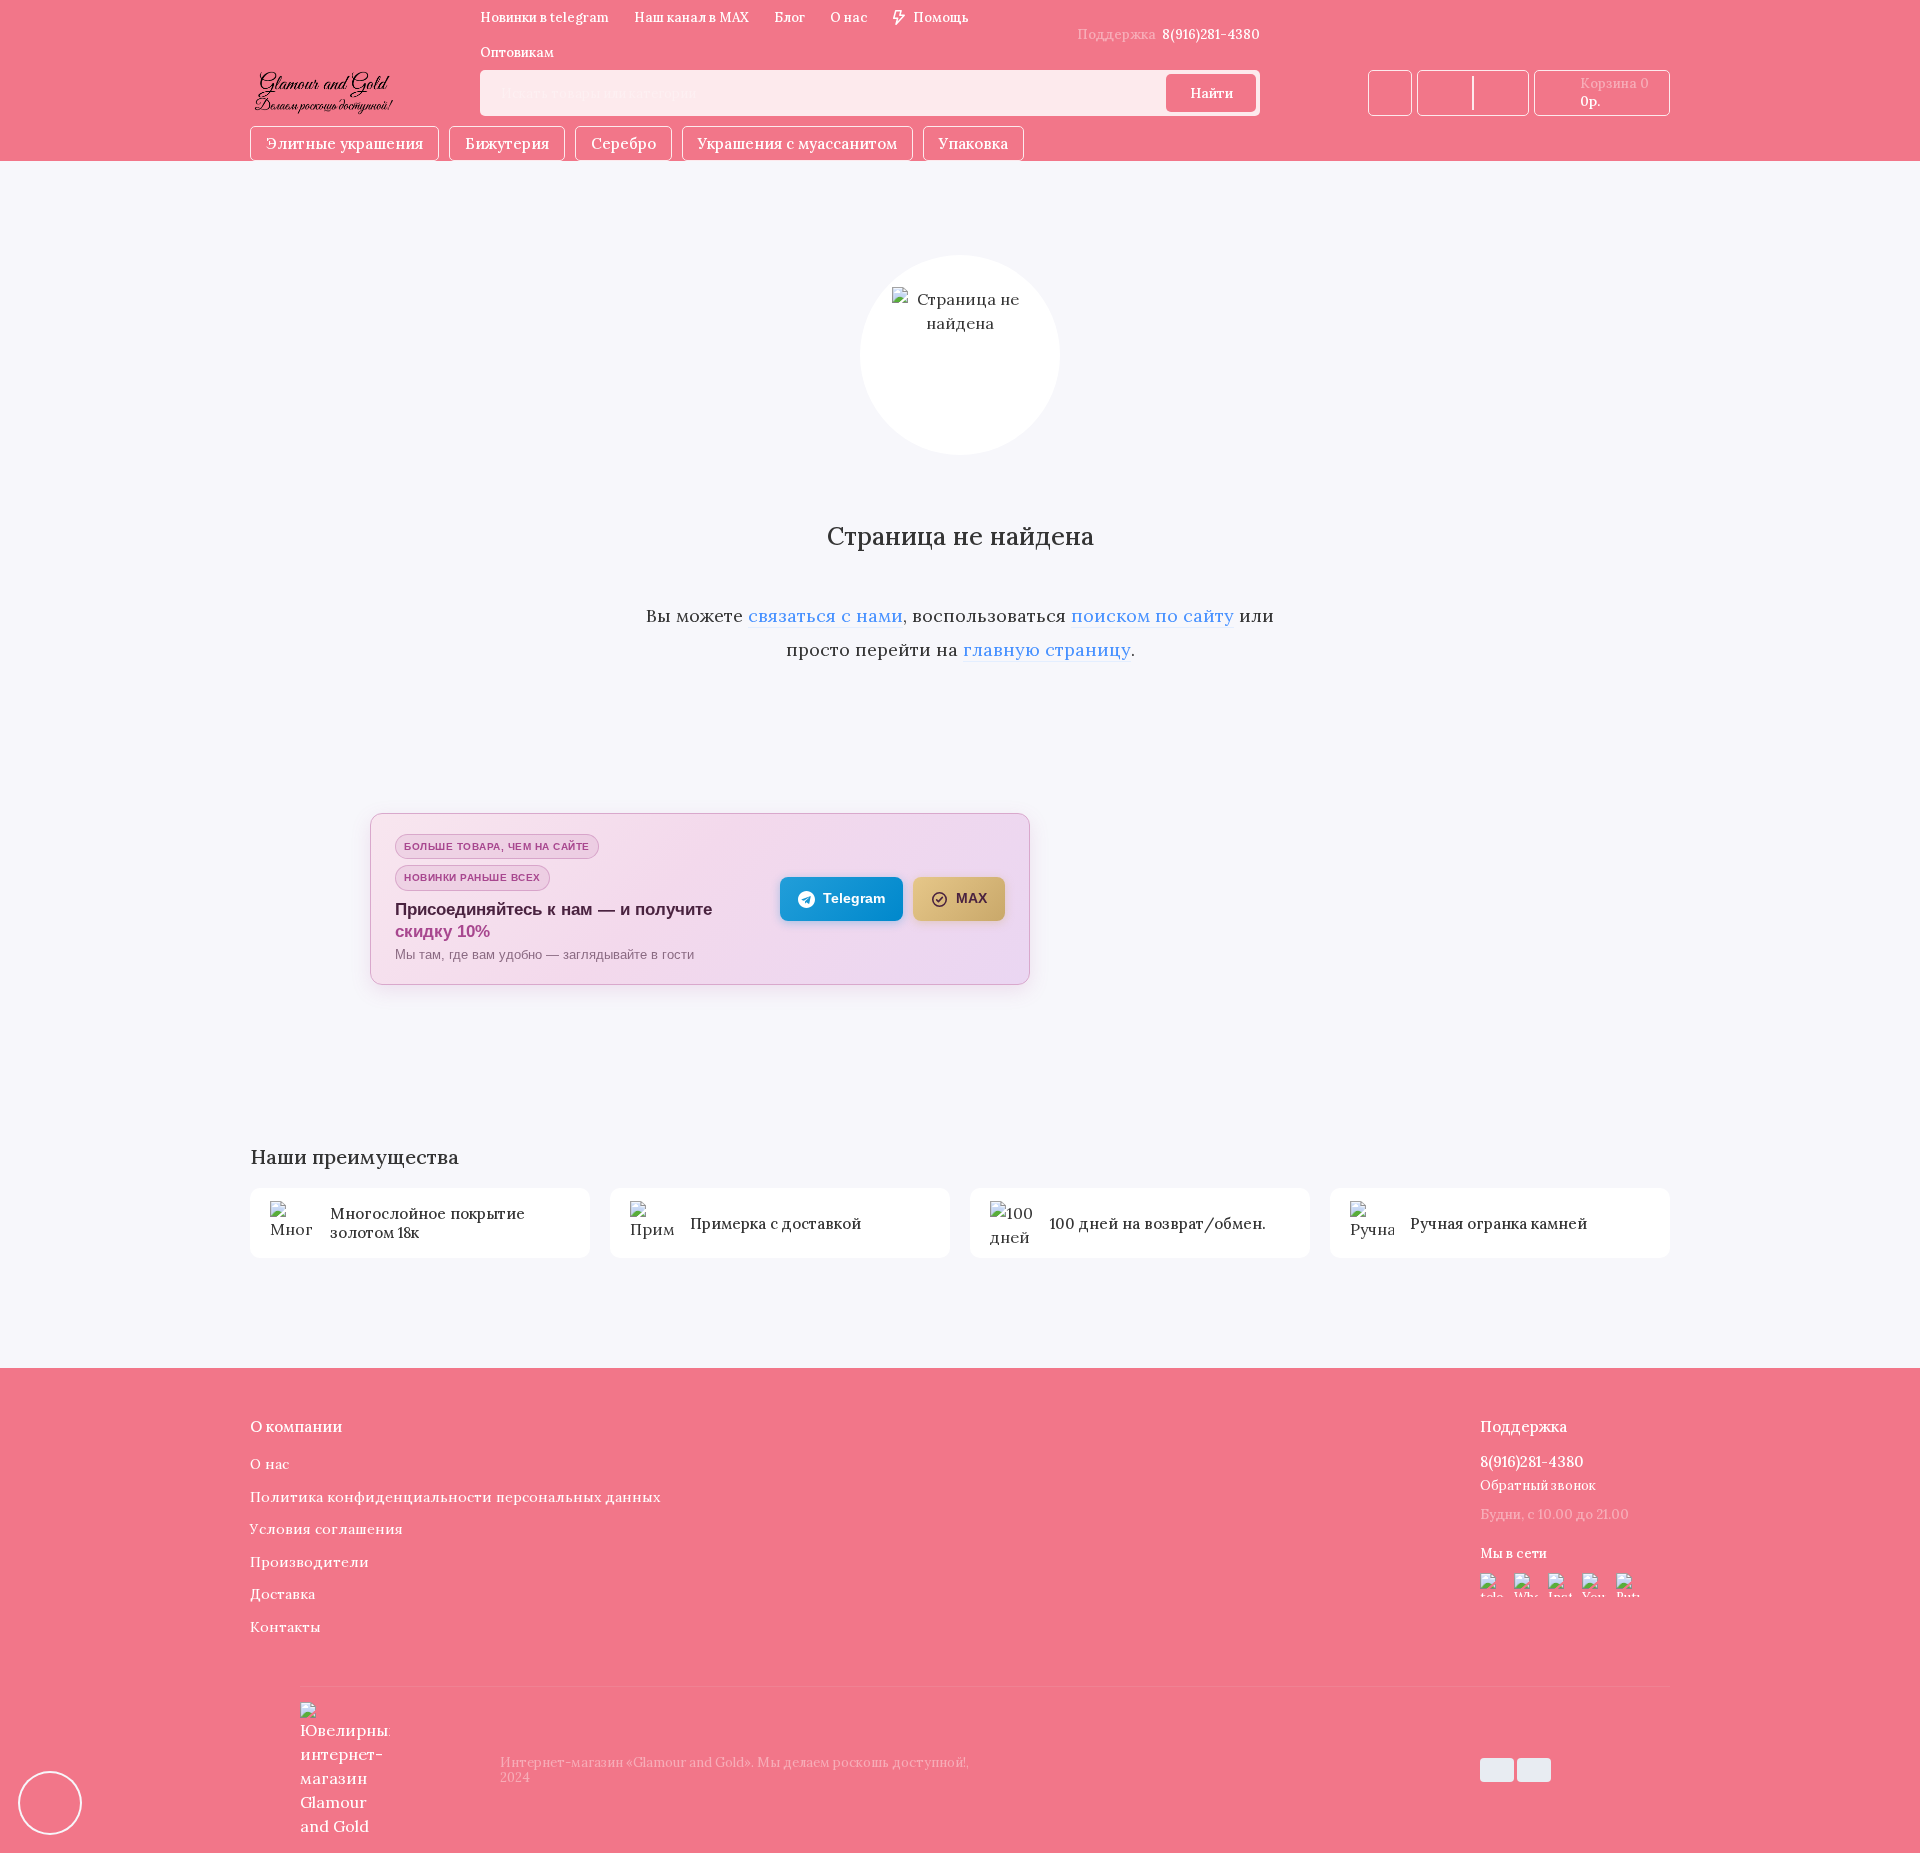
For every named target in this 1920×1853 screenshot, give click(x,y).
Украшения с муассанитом (797, 143)
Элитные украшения (344, 143)
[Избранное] (1501, 93)
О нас (849, 17)
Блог (789, 17)
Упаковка (973, 143)
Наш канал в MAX (691, 17)
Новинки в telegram (544, 17)
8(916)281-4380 (1168, 34)
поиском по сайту (1152, 615)
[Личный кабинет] (1390, 93)
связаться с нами (825, 615)
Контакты (285, 1627)
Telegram (854, 898)
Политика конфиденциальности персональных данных (455, 1497)
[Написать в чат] (50, 1803)
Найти (1211, 93)
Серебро (623, 143)
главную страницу (1047, 649)
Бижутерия (507, 143)
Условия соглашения (326, 1529)
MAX (971, 898)
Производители (309, 1562)
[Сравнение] (1445, 93)
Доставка (282, 1594)
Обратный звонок (1538, 1485)
